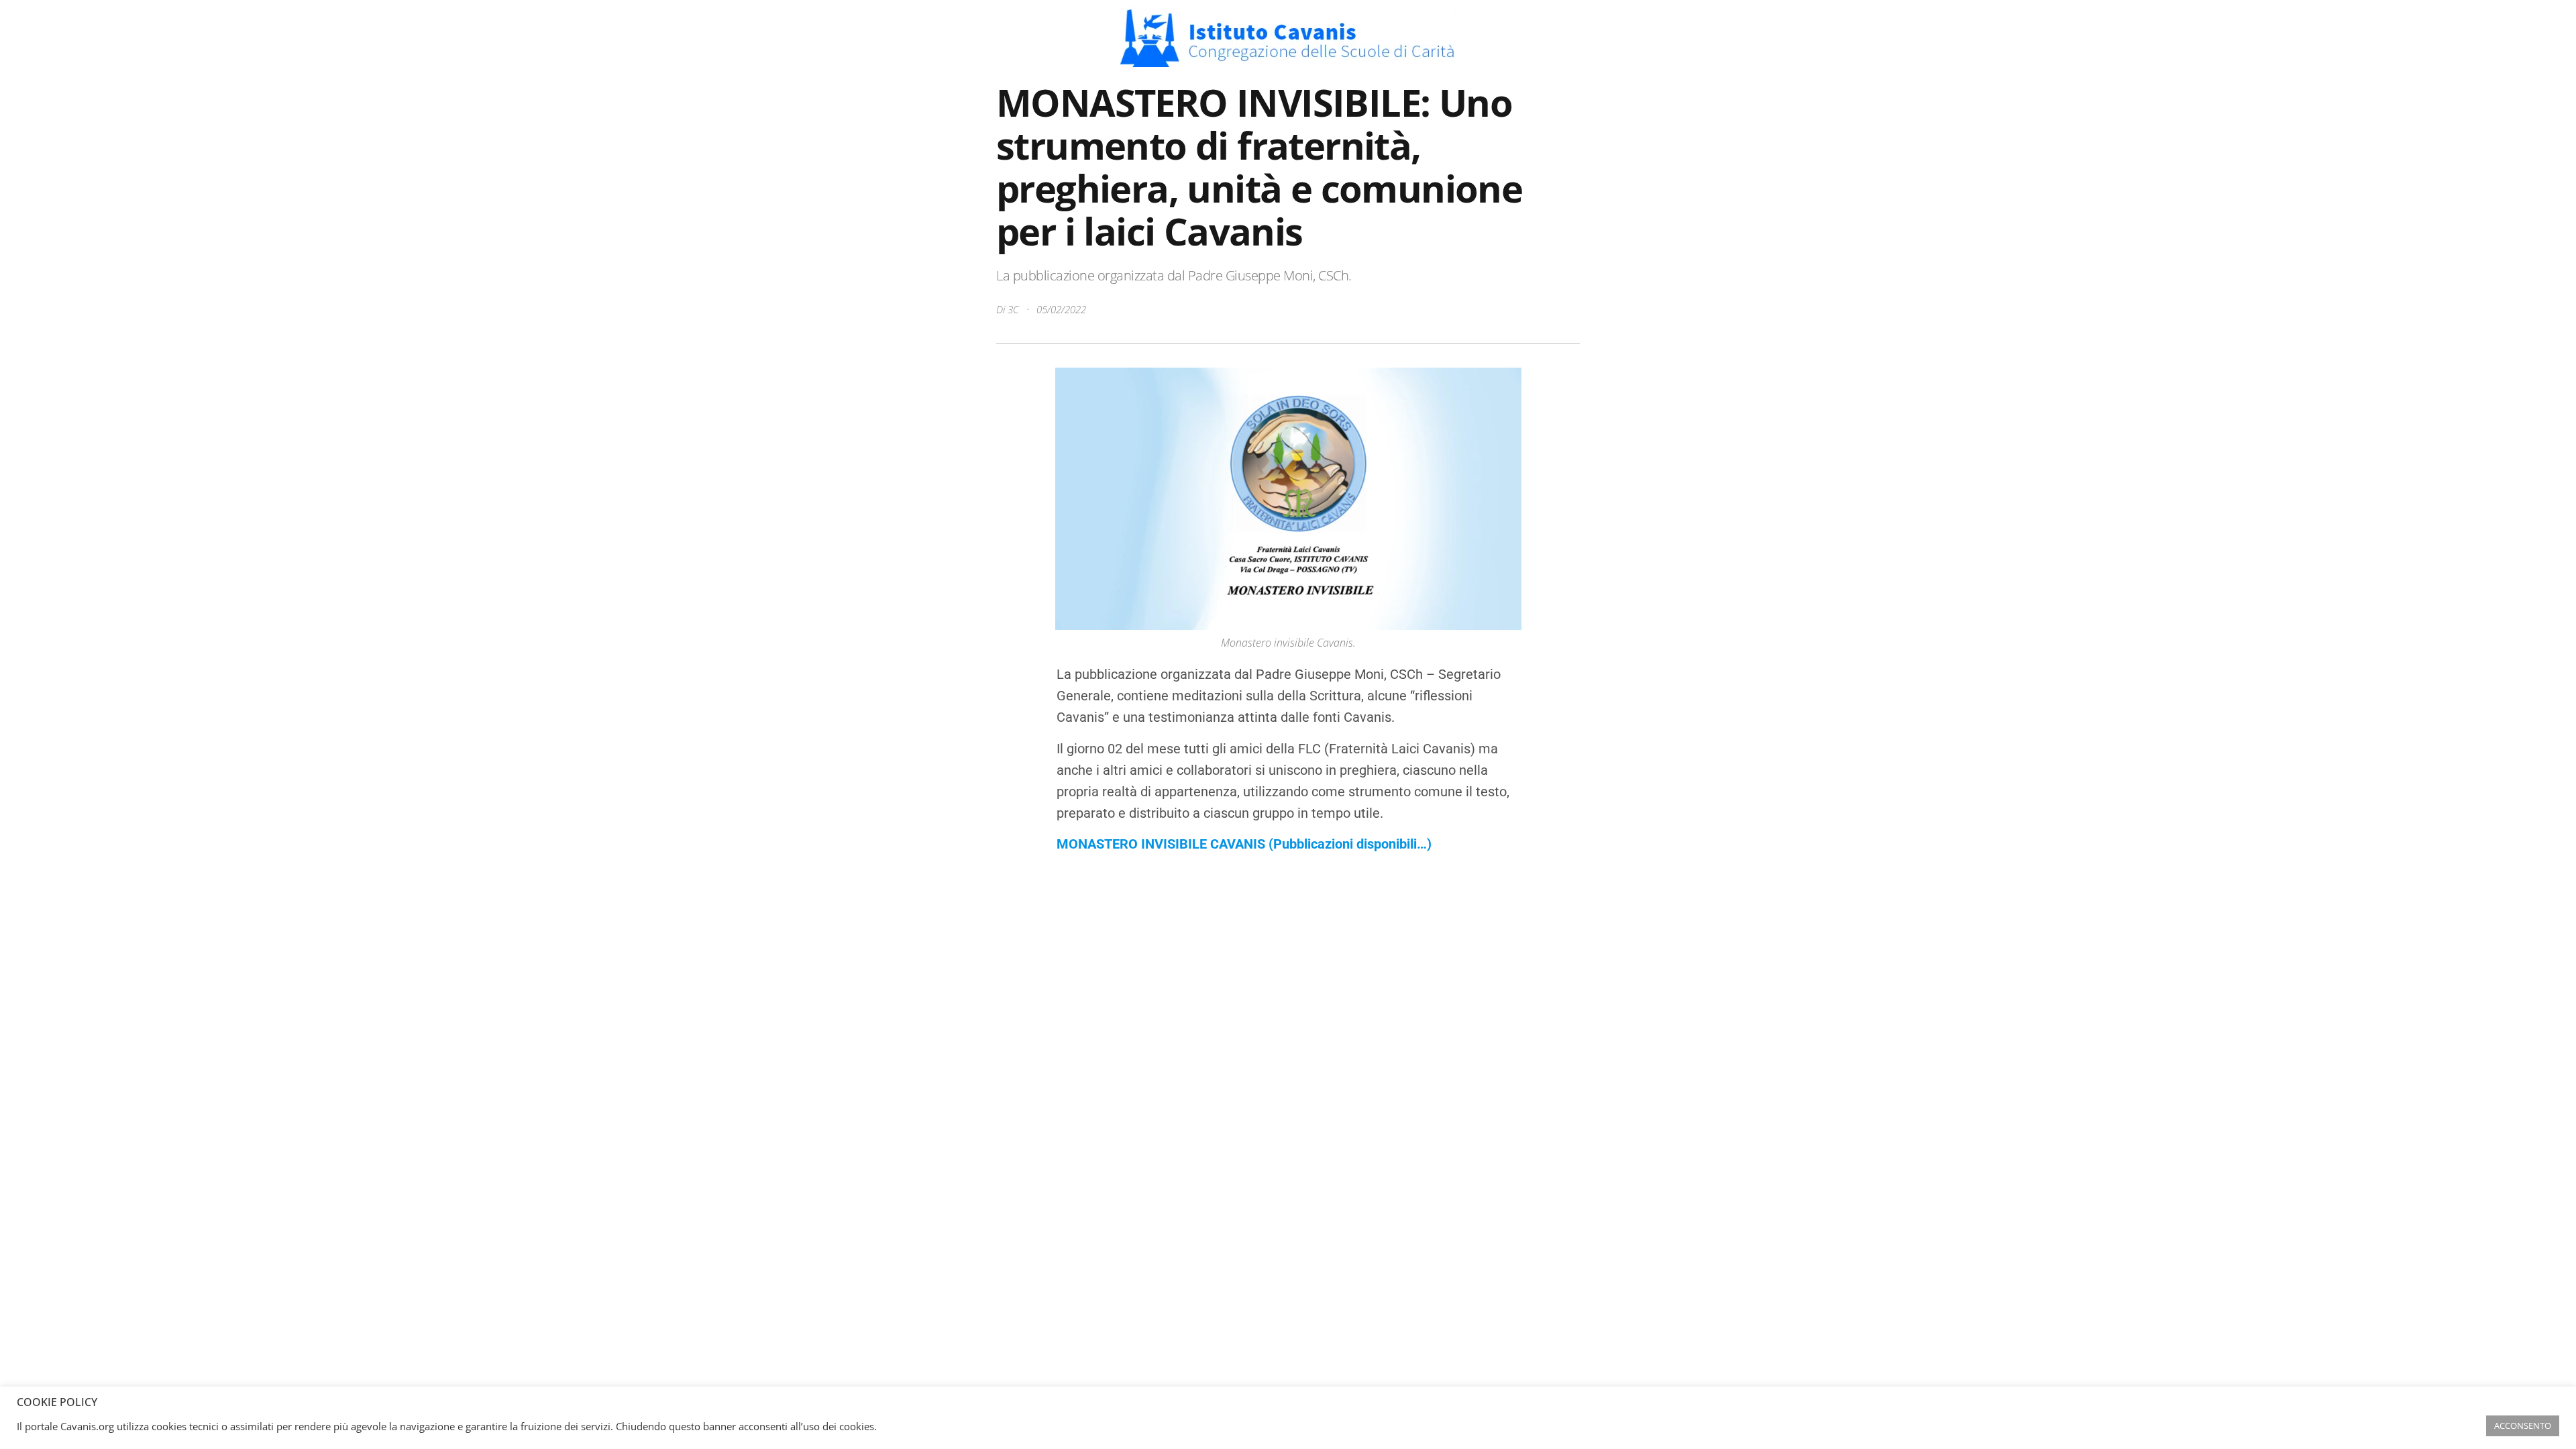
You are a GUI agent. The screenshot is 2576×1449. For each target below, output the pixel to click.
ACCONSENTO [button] (2523, 1426)
